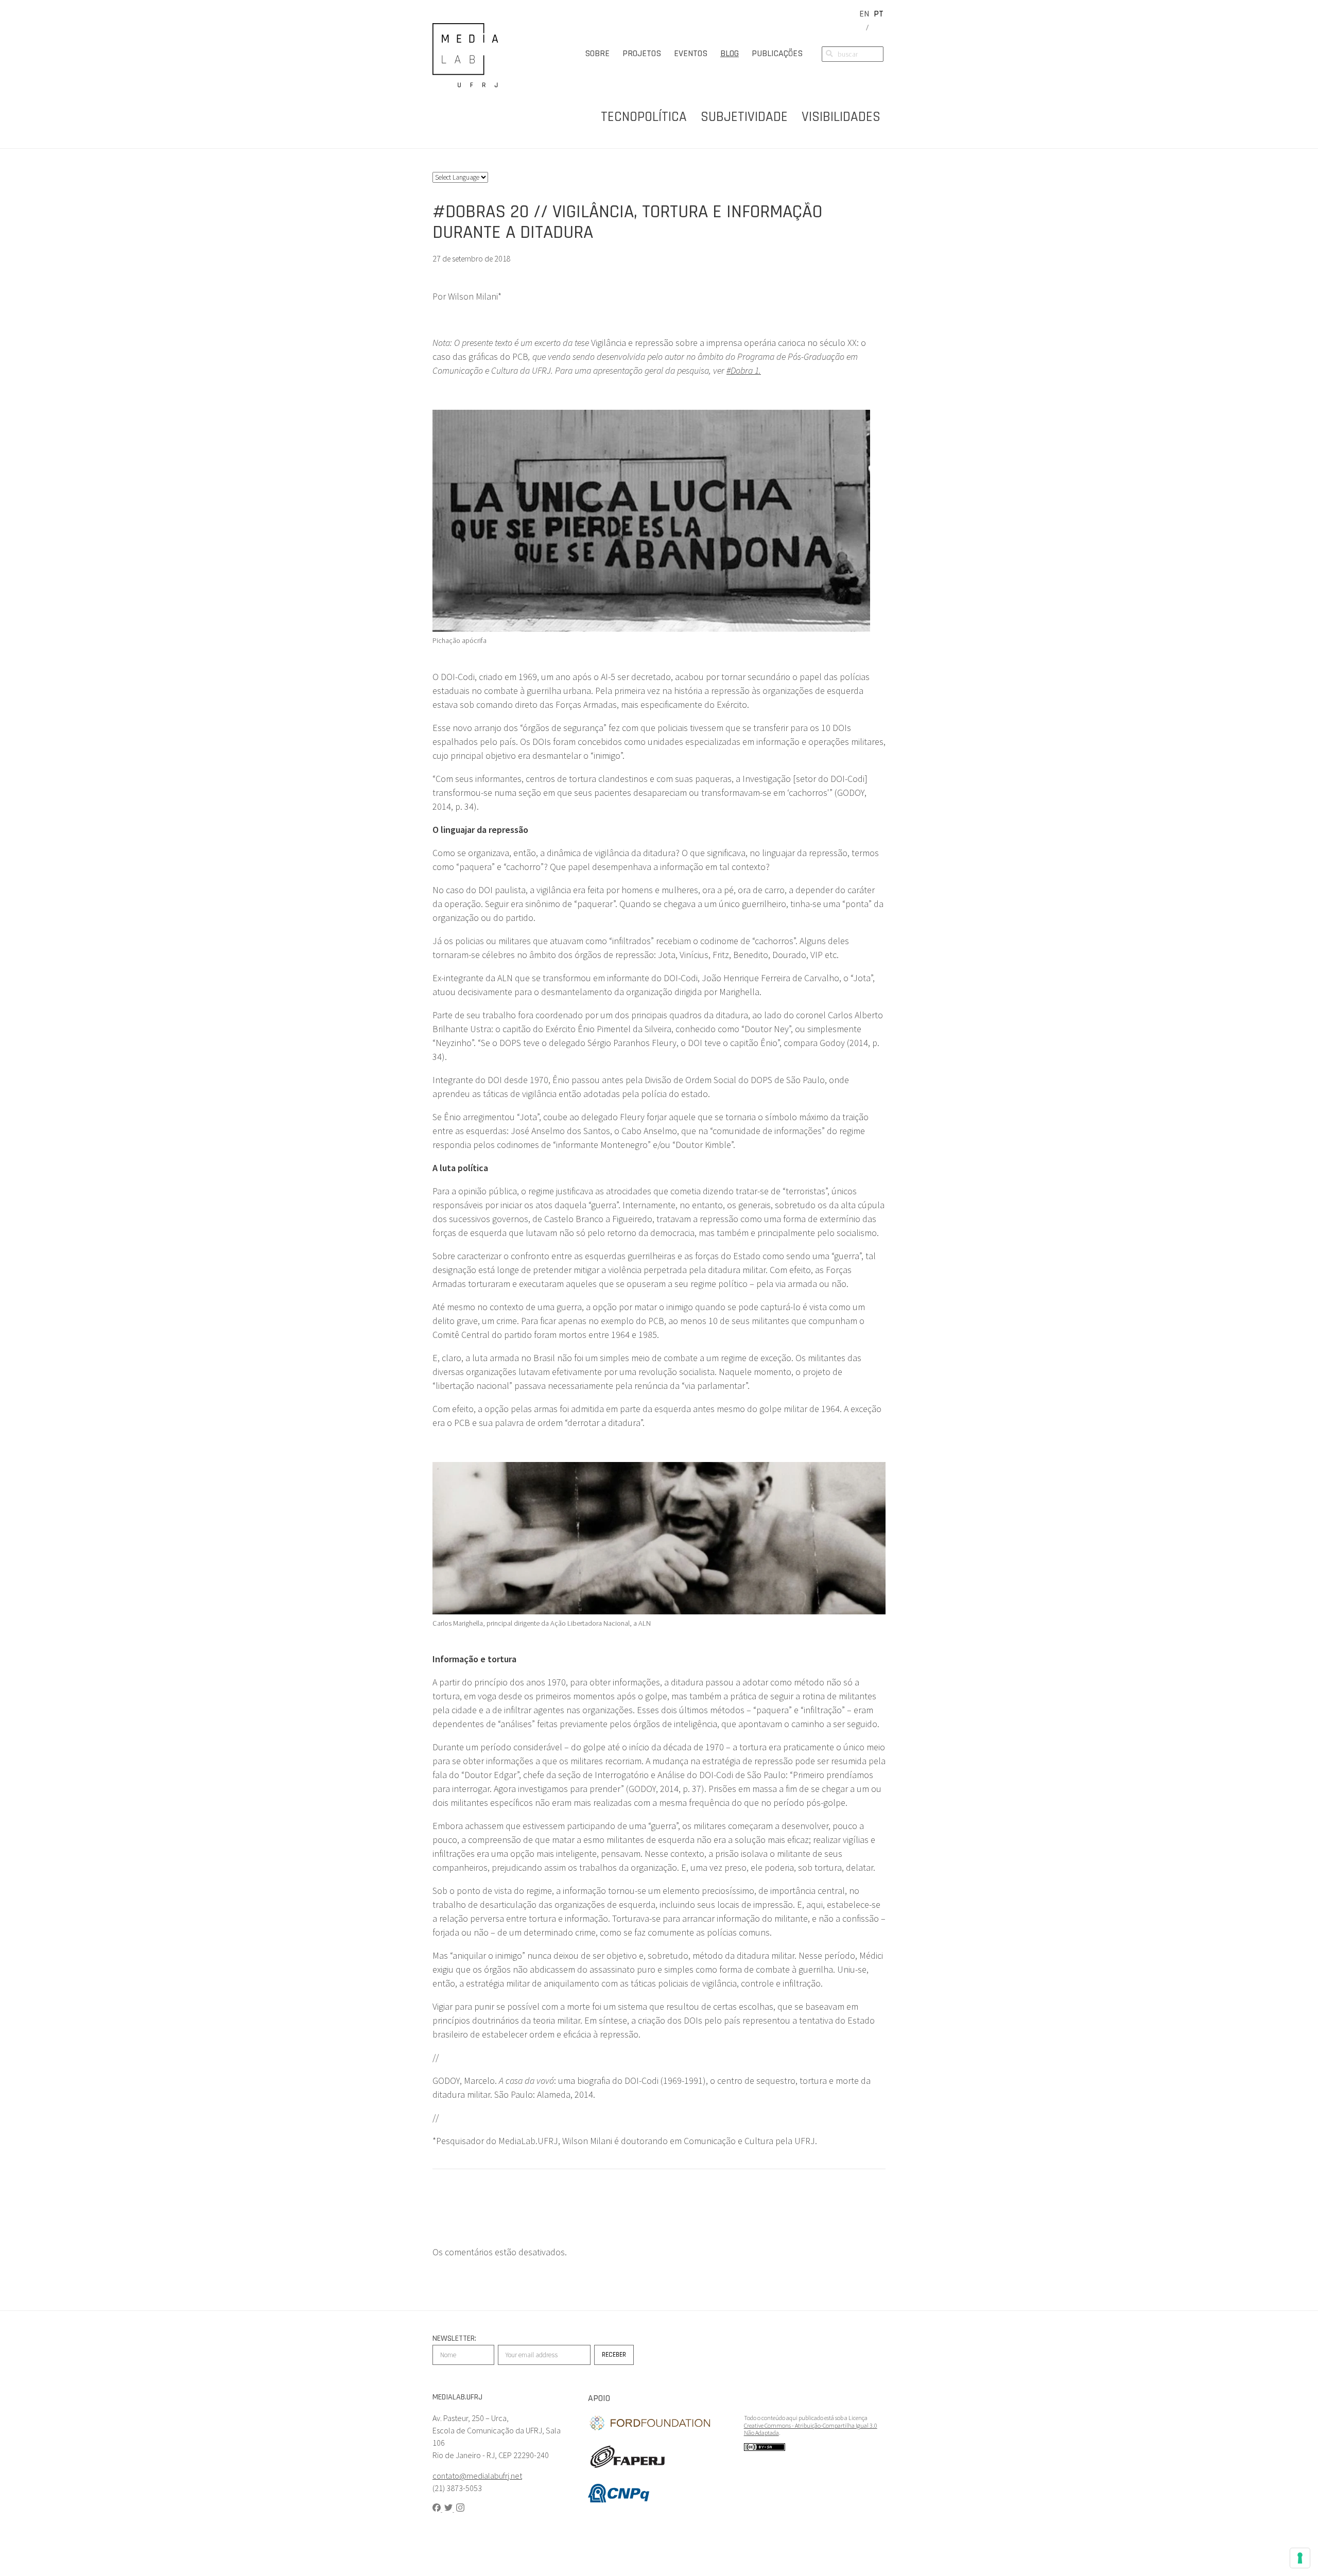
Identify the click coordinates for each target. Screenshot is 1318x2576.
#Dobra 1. (744, 370)
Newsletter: (454, 2338)
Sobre (597, 53)
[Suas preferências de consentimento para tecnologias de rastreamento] (1300, 2558)
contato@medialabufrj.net (477, 2476)
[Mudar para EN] (864, 14)
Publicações (777, 53)
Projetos (642, 53)
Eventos (691, 53)
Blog (730, 53)
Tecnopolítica (644, 117)
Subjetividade (744, 117)
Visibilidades (841, 117)
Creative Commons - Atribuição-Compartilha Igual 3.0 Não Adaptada (811, 2429)
